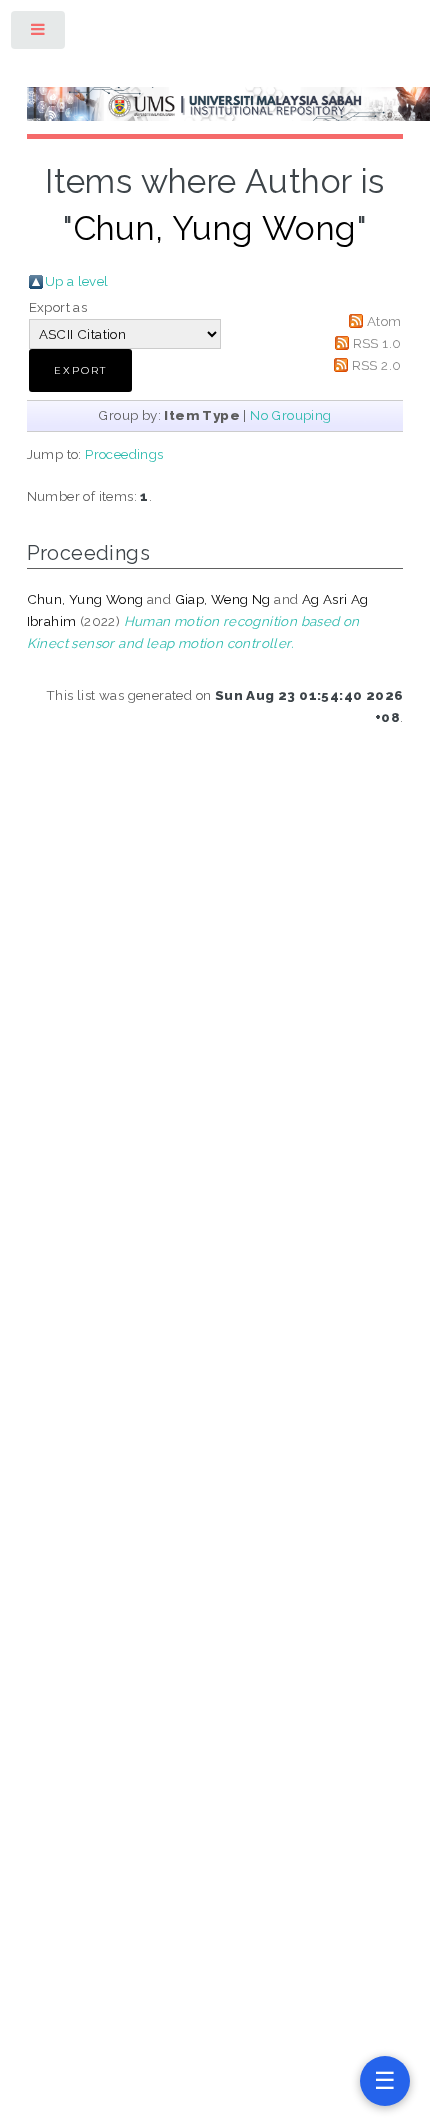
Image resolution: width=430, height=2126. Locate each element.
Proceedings (124, 454)
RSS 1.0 (377, 343)
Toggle (39, 33)
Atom (384, 321)
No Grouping (290, 415)
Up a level (77, 281)
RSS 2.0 (377, 365)
